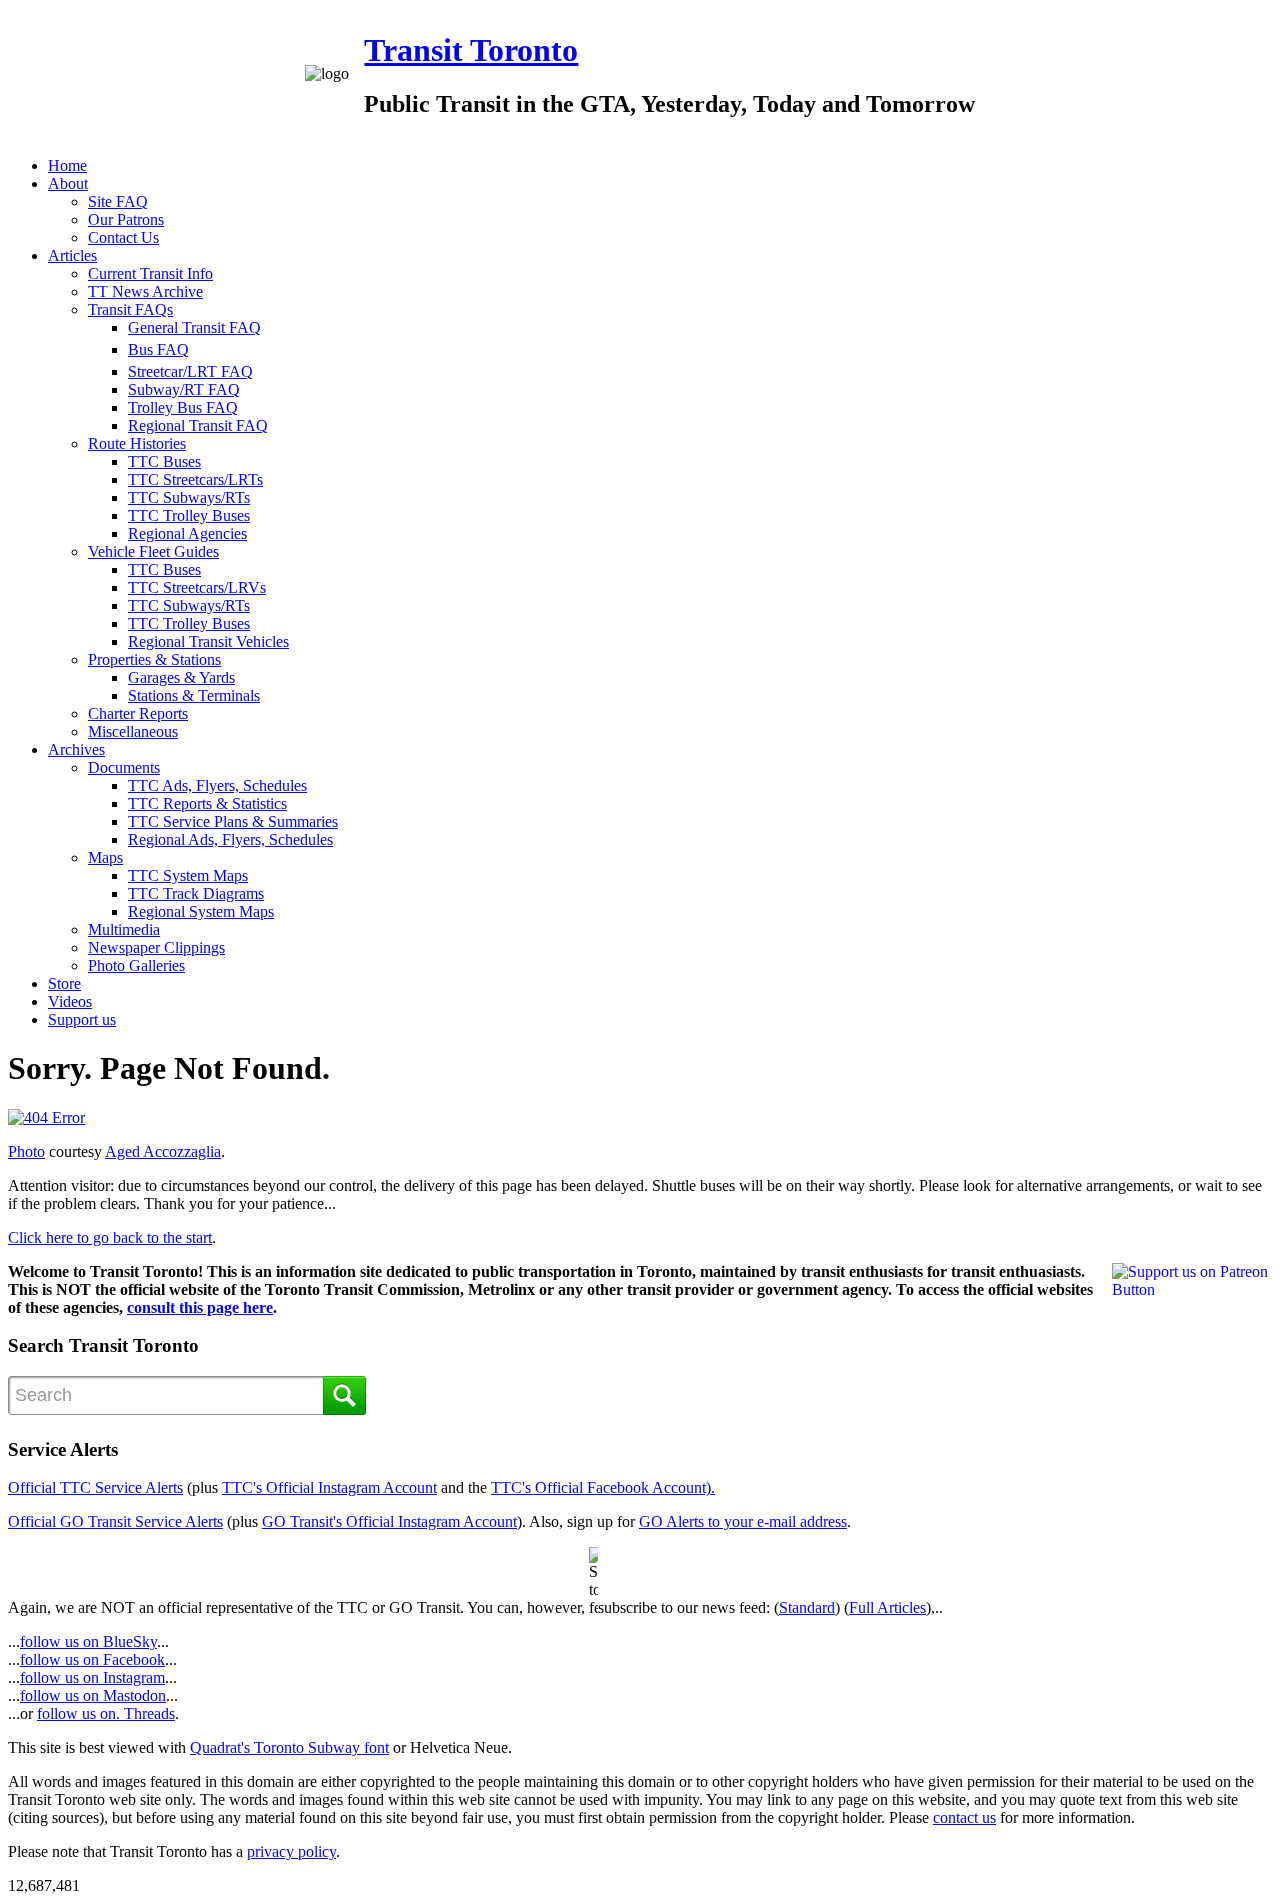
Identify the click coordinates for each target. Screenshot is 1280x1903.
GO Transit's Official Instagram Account (389, 1521)
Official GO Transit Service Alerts (115, 1521)
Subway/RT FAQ (184, 389)
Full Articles (887, 1607)
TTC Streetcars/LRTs (195, 479)
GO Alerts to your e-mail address (743, 1521)
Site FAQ (118, 201)
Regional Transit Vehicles (208, 641)
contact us (964, 1817)
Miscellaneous (133, 731)
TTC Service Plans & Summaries (233, 821)
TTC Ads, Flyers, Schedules (217, 785)
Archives (76, 749)
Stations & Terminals (194, 695)
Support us (82, 1019)
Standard (807, 1607)
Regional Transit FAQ (198, 425)
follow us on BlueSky (88, 1641)
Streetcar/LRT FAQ (190, 371)
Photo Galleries (136, 965)
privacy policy (291, 1851)
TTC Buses (164, 461)
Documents (124, 767)
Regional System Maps (201, 911)
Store (64, 983)
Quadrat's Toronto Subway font (289, 1747)
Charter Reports (138, 713)
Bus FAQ (158, 349)
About (68, 183)
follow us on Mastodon (93, 1695)
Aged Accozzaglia (163, 1151)
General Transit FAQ (194, 327)
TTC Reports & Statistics (207, 803)
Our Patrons (126, 219)
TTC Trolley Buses (189, 515)
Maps (105, 857)
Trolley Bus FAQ (183, 407)
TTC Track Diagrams (196, 893)
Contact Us (123, 237)
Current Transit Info (150, 273)
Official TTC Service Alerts (95, 1487)
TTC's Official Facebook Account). (603, 1487)
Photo (26, 1151)
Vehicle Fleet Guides (153, 551)
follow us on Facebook (92, 1659)
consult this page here (200, 1307)
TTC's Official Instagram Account (329, 1487)
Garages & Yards (181, 677)
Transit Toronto (471, 50)
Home (67, 165)
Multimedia (124, 929)
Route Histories (137, 443)
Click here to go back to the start (110, 1237)
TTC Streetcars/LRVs (197, 587)
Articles (72, 255)
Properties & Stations (154, 659)
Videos (70, 1001)
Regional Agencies (187, 533)
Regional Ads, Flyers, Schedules (230, 839)
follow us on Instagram (92, 1677)
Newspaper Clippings (156, 947)
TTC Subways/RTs (189, 497)
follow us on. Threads (106, 1713)
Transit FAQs (130, 309)
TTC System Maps (188, 875)
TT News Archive (145, 291)
